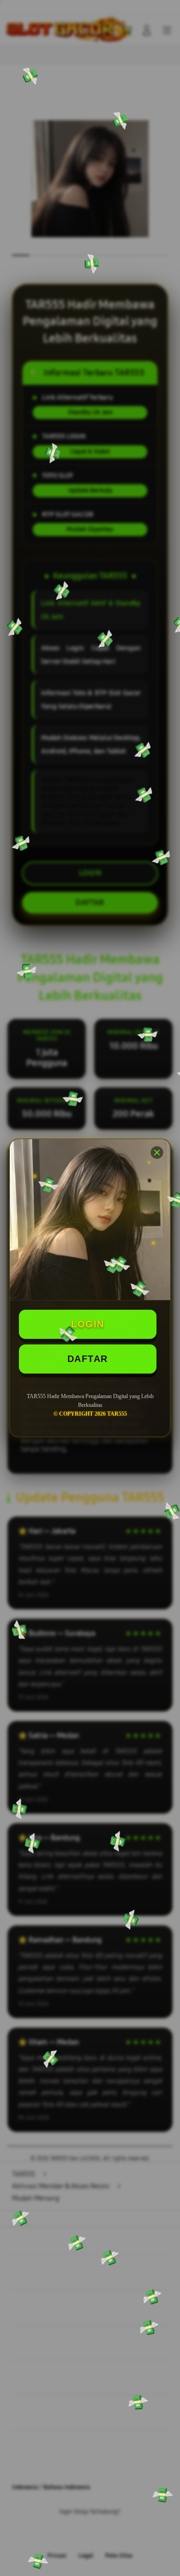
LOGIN (88, 1324)
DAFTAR (88, 1359)
